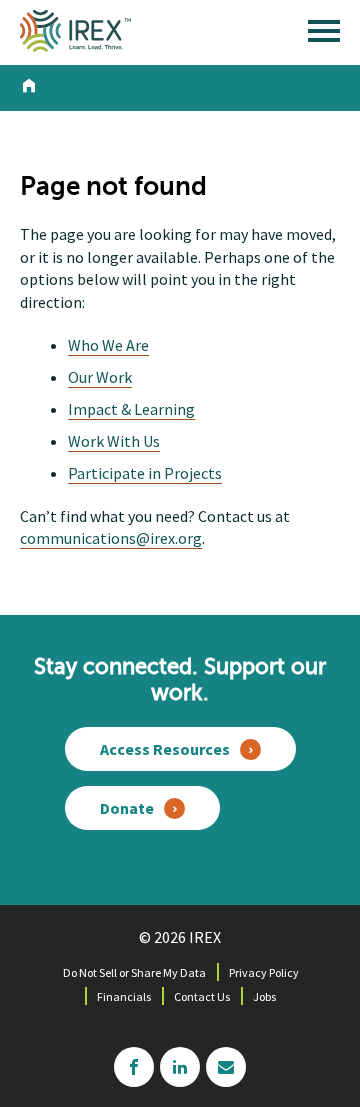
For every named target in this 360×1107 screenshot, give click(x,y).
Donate (127, 808)
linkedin (180, 1067)
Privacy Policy (264, 972)
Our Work (100, 377)
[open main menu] (324, 36)
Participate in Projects (145, 473)
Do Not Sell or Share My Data (134, 972)
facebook (134, 1067)
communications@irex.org (111, 538)
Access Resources (165, 749)
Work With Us (114, 441)
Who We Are (108, 345)
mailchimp (226, 1067)
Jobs (264, 996)
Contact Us (202, 996)
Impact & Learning (131, 409)
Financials (124, 996)
